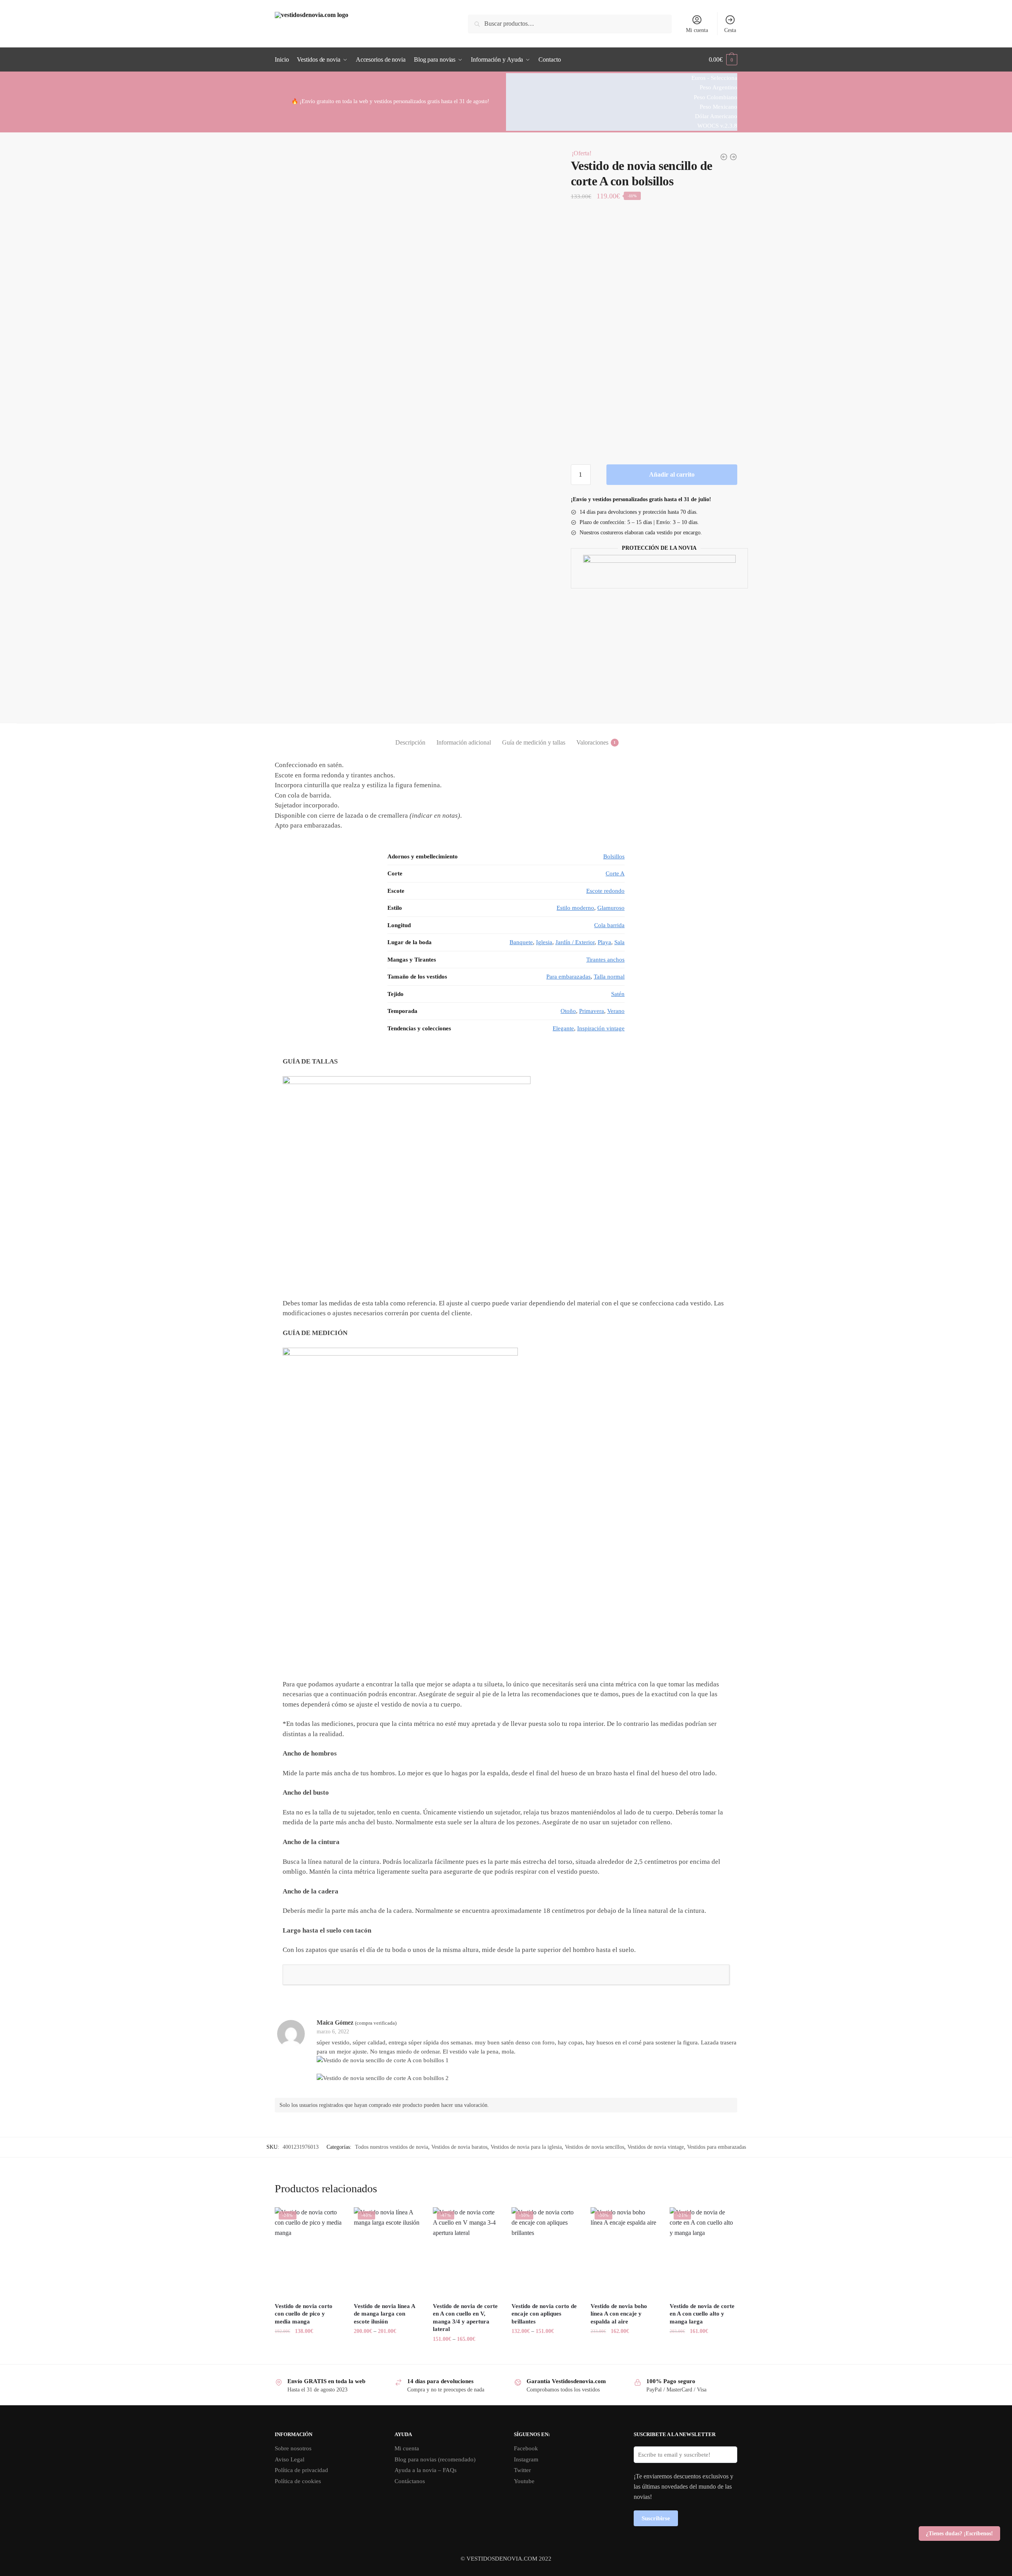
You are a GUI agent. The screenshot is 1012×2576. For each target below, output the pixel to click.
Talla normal (609, 977)
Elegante (563, 1028)
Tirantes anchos (605, 960)
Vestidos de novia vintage (656, 2147)
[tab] (410, 736)
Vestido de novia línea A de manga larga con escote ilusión (384, 2314)
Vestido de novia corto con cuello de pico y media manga (304, 2314)
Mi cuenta (697, 30)
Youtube (524, 2481)
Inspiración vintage (601, 1028)
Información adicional (464, 742)
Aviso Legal (290, 2459)
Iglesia (544, 942)
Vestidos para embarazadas (717, 2147)
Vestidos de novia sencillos (595, 2147)
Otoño (568, 1011)
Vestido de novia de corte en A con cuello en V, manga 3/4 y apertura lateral (465, 2318)
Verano (616, 1011)
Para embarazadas (568, 977)
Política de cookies (298, 2481)
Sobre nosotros (293, 2448)
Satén (618, 994)
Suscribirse (656, 2518)
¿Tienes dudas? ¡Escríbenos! (959, 2534)
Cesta (730, 30)
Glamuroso (611, 908)
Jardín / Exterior (575, 942)
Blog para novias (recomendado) (435, 2459)
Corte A (615, 873)
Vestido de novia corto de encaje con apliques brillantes (544, 2314)
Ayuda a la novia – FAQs (426, 2470)
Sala (619, 942)
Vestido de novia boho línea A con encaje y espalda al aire (619, 2314)
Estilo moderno (575, 908)
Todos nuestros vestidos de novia (392, 2147)
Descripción (410, 742)
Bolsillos (614, 856)
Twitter (522, 2470)
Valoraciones (592, 742)
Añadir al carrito (672, 474)
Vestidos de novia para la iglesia (526, 2147)
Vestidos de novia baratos (459, 2147)
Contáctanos (410, 2481)
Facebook (526, 2448)
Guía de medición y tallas (534, 742)
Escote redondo (605, 891)
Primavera (592, 1011)
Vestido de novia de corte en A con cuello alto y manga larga (702, 2314)
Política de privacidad (301, 2470)
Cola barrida (609, 925)
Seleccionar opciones (308, 2355)
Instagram (526, 2459)
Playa (604, 942)
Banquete (521, 942)
